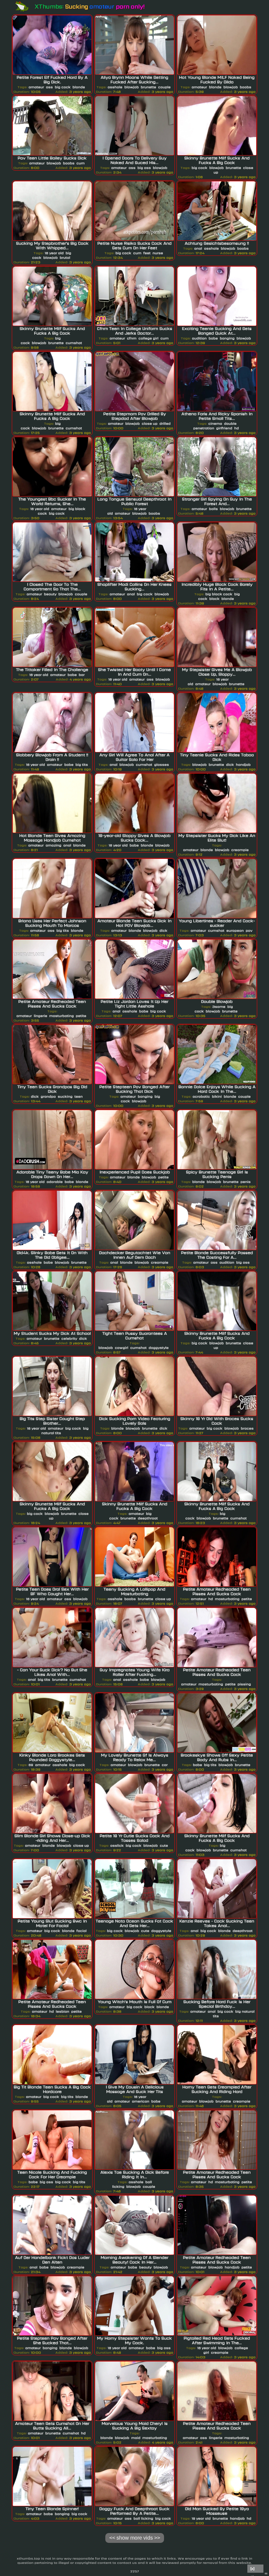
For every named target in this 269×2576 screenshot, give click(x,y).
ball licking (143, 2518)
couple (164, 87)
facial (82, 1931)
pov (249, 930)
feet (147, 253)
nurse (158, 253)
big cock (63, 87)
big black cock (219, 594)
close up (150, 423)
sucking (65, 1096)
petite (81, 1016)
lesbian (62, 2011)
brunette (148, 87)
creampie (240, 850)
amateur (36, 87)
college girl (148, 338)
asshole (115, 87)
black (214, 598)
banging (227, 338)
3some (219, 1006)
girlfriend (224, 428)
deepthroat (148, 1518)
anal (198, 248)
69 (31, 1765)
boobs (246, 87)
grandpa (48, 1096)
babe (213, 338)
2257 (135, 2571)
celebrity (69, 1338)
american (141, 2101)
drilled (165, 423)
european (235, 930)
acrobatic (201, 1096)
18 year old (54, 253)
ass (49, 87)
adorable (55, 1182)
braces (247, 1428)
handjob (243, 764)
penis (246, 1182)
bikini (217, 1096)
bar (82, 675)
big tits (82, 764)
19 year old (201, 2518)
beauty (50, 594)
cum (81, 163)
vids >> (135, 2538)
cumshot (74, 343)
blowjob (132, 87)
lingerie (41, 1016)
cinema (215, 423)
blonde (79, 87)
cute (164, 1845)
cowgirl (122, 1348)
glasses (162, 764)
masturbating (62, 1016)
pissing (244, 1684)
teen (79, 1096)
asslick (117, 1845)
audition (199, 338)
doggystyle (159, 1348)
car (165, 1765)
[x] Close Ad (255, 2569)
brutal (65, 257)
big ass (144, 168)
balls (213, 509)
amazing (53, 845)
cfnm (132, 338)
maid (136, 2438)
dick (230, 764)
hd (237, 428)
